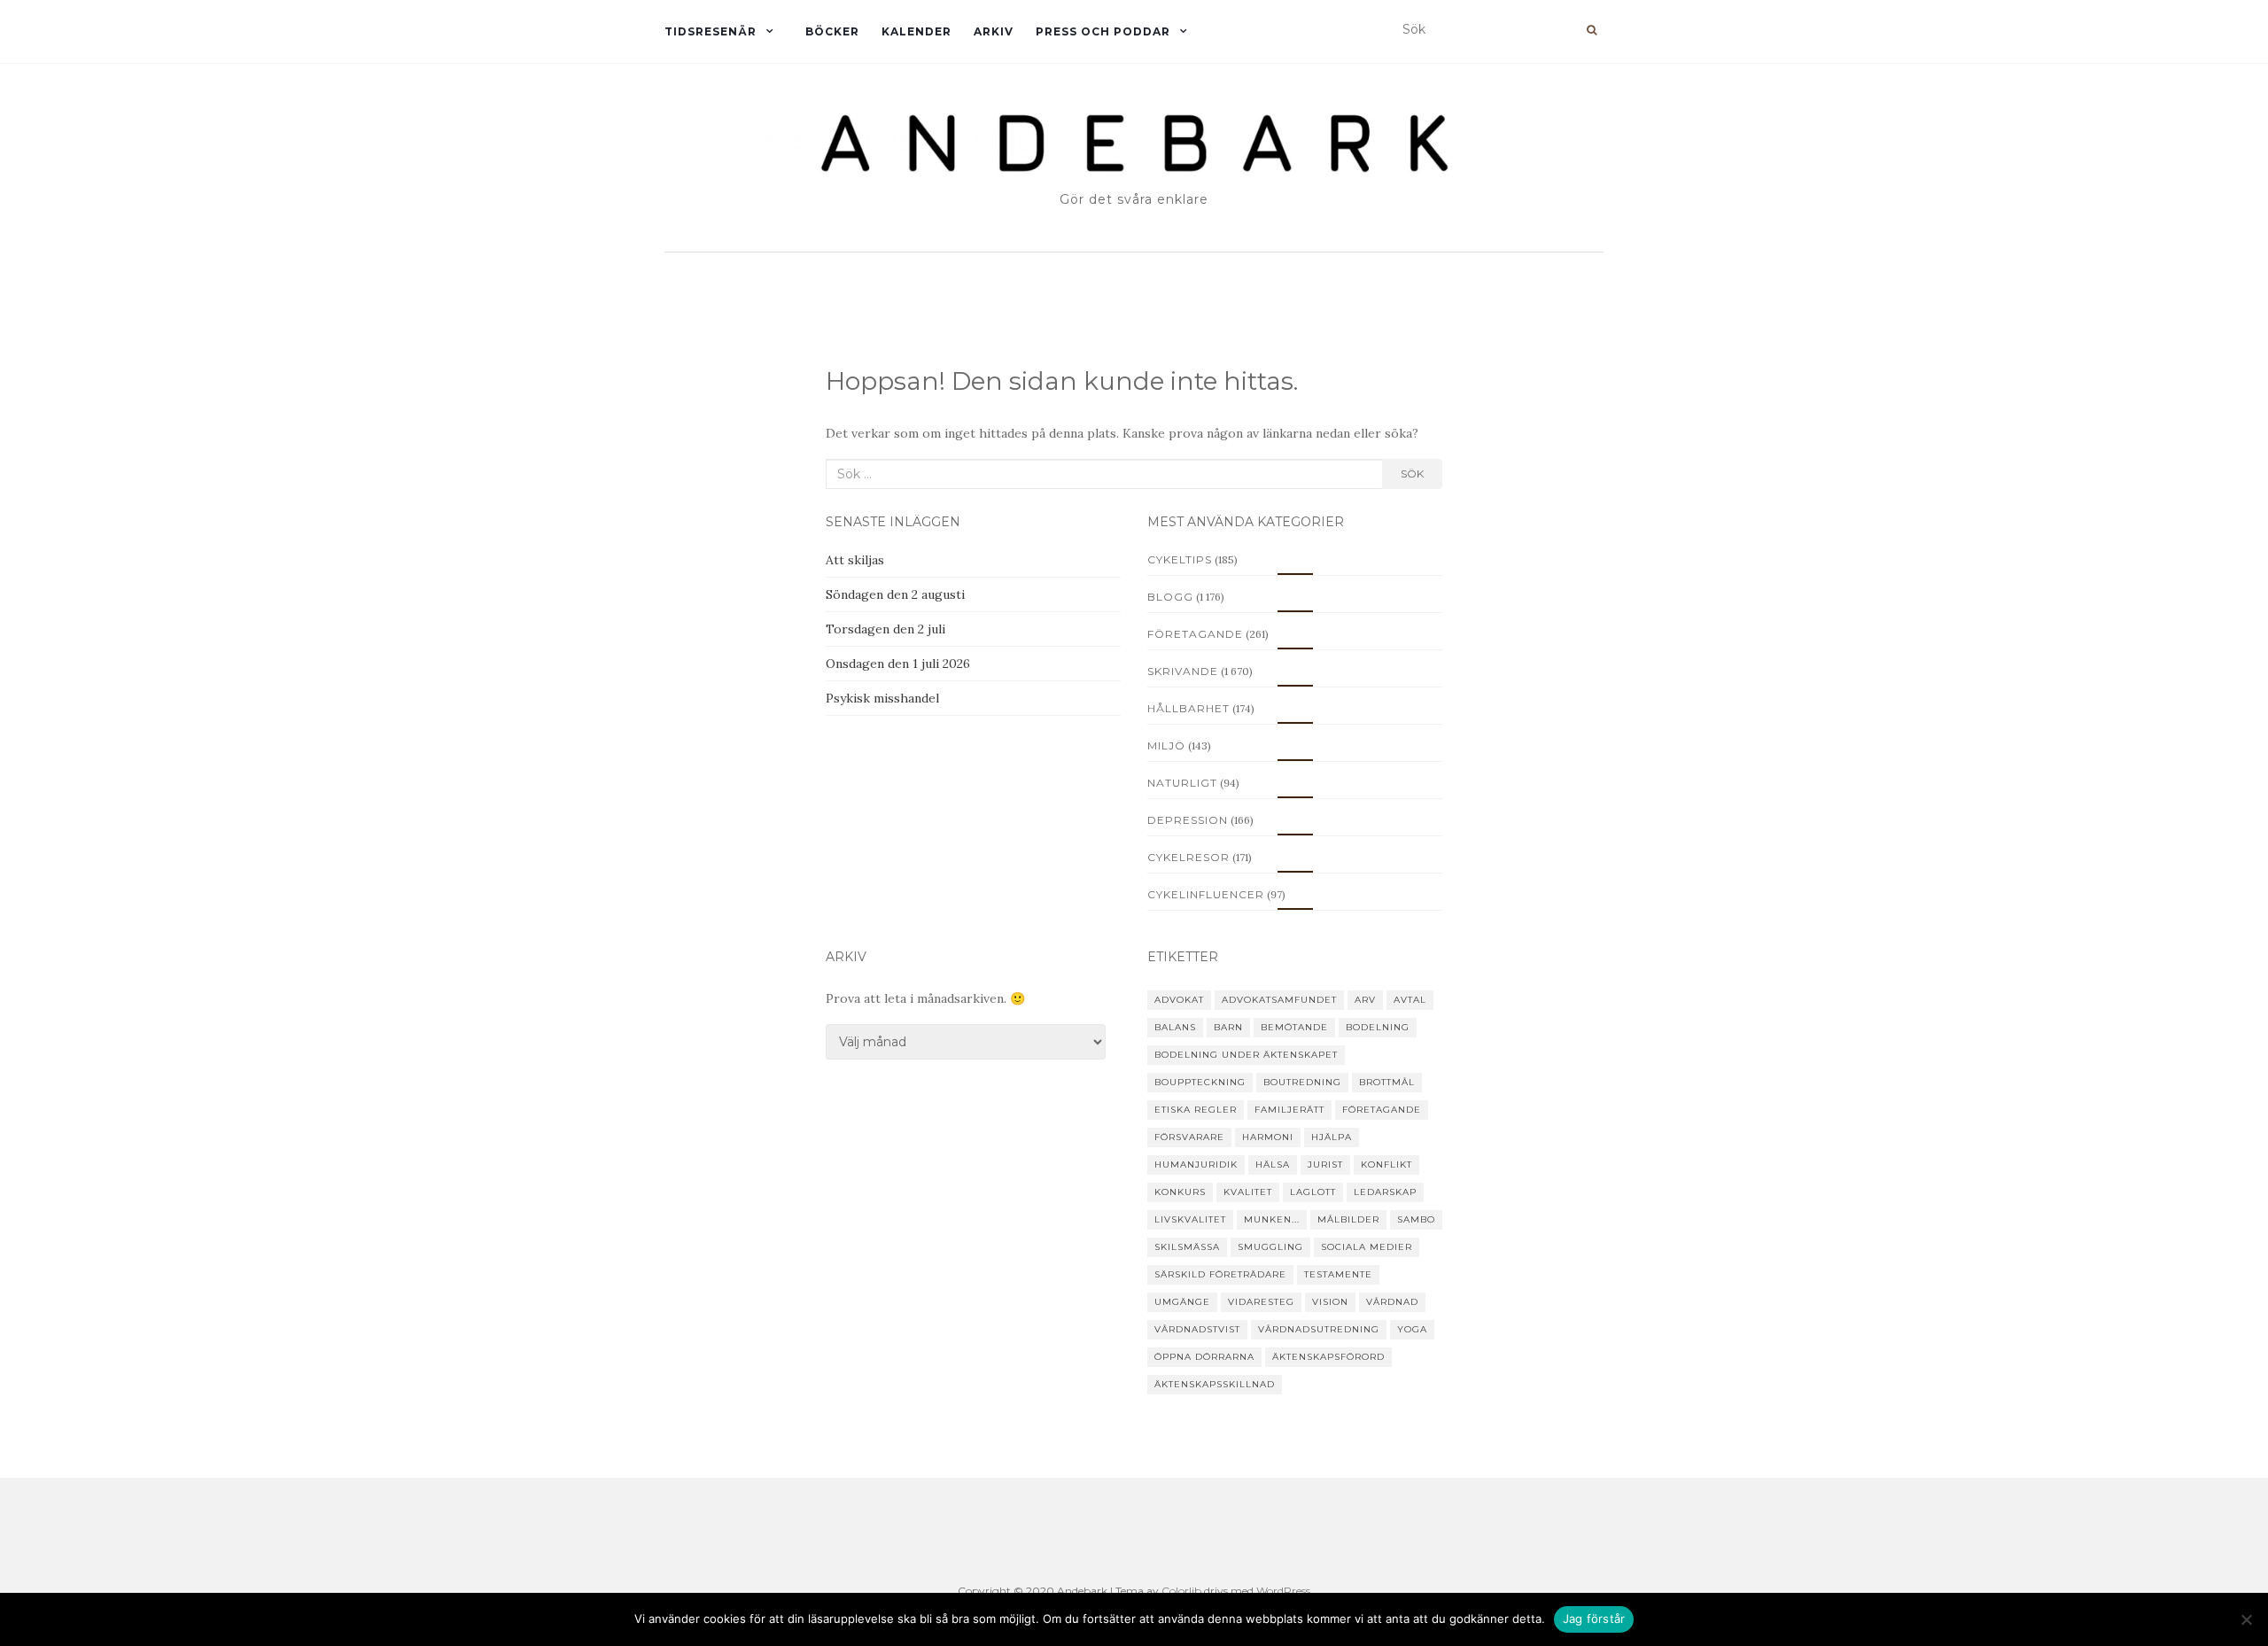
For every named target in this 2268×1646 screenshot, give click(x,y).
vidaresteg (1261, 1302)
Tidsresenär (711, 31)
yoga (1412, 1329)
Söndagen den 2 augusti (895, 594)
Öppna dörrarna (1204, 1357)
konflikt (1386, 1165)
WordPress (1283, 1591)
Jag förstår (1594, 1619)
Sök (1412, 474)
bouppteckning (1200, 1082)
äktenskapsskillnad (1215, 1384)
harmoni (1268, 1137)
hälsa (1273, 1165)
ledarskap (1385, 1192)
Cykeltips (1180, 559)
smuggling (1270, 1247)
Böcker (832, 31)
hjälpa (1332, 1137)
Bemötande (1294, 1027)
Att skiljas (855, 560)
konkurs (1180, 1192)
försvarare (1189, 1137)
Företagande (1195, 634)
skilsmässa (1187, 1247)
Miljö (1166, 745)
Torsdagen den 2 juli (885, 629)
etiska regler (1196, 1110)
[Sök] (1592, 30)
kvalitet (1248, 1192)
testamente (1338, 1274)
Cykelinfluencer (1206, 894)
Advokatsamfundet (1279, 1000)
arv (1365, 1000)
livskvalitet (1190, 1219)
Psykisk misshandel (882, 698)
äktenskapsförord (1328, 1357)
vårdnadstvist (1197, 1329)
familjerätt (1289, 1110)
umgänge (1182, 1302)
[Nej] (2246, 1619)
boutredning (1302, 1082)
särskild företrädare (1220, 1274)
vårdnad (1392, 1302)
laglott (1313, 1192)
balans (1175, 1027)
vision (1330, 1302)
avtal (1410, 1000)
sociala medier (1367, 1247)
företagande (1382, 1110)
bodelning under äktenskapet (1246, 1055)
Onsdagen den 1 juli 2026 (898, 664)
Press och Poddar (1103, 31)
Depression (1188, 820)
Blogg (1170, 597)
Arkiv (994, 31)
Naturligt (1182, 783)
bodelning (1378, 1027)
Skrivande (1183, 671)
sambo (1416, 1219)
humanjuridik (1196, 1165)
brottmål (1387, 1082)
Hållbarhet (1188, 708)
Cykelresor (1188, 857)
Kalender (917, 31)
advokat (1179, 1000)
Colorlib (1181, 1591)
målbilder (1348, 1219)
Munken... (1272, 1219)
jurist (1325, 1165)
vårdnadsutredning (1319, 1329)
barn (1228, 1027)
